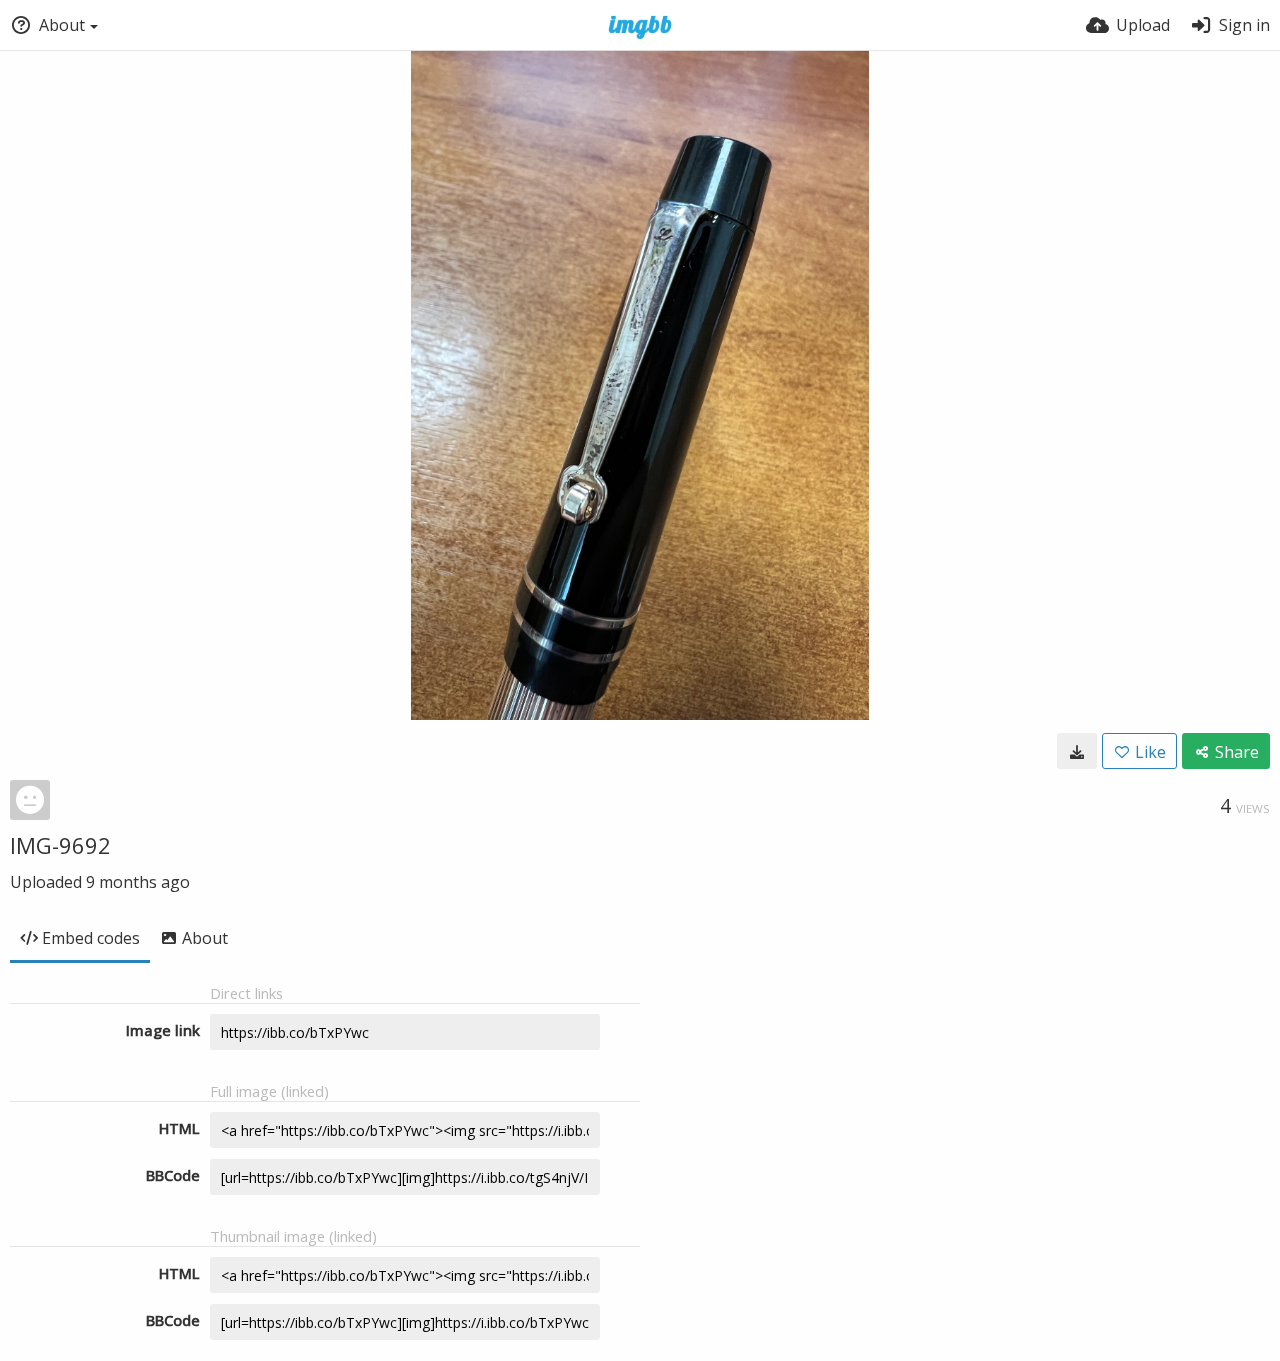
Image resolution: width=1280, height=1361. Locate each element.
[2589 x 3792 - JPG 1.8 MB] (1077, 751)
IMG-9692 (60, 845)
